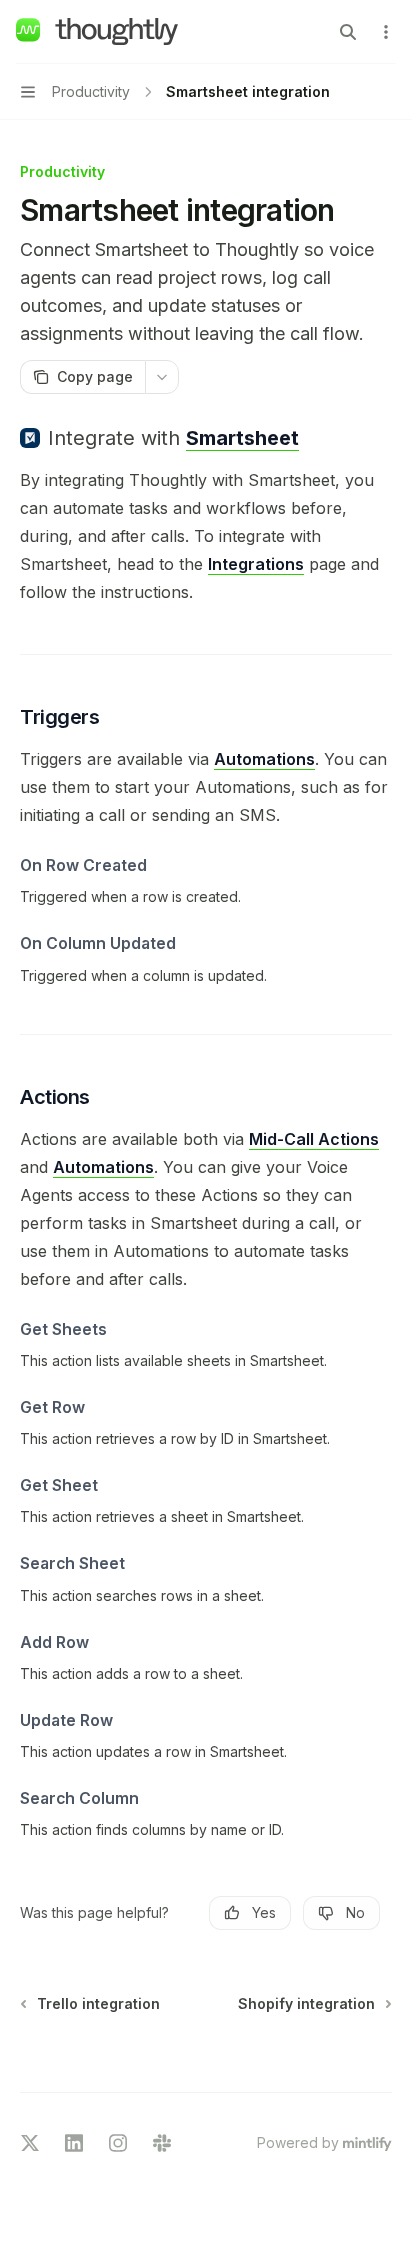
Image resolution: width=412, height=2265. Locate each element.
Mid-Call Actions (314, 1139)
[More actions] (386, 32)
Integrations (256, 564)
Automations (264, 759)
